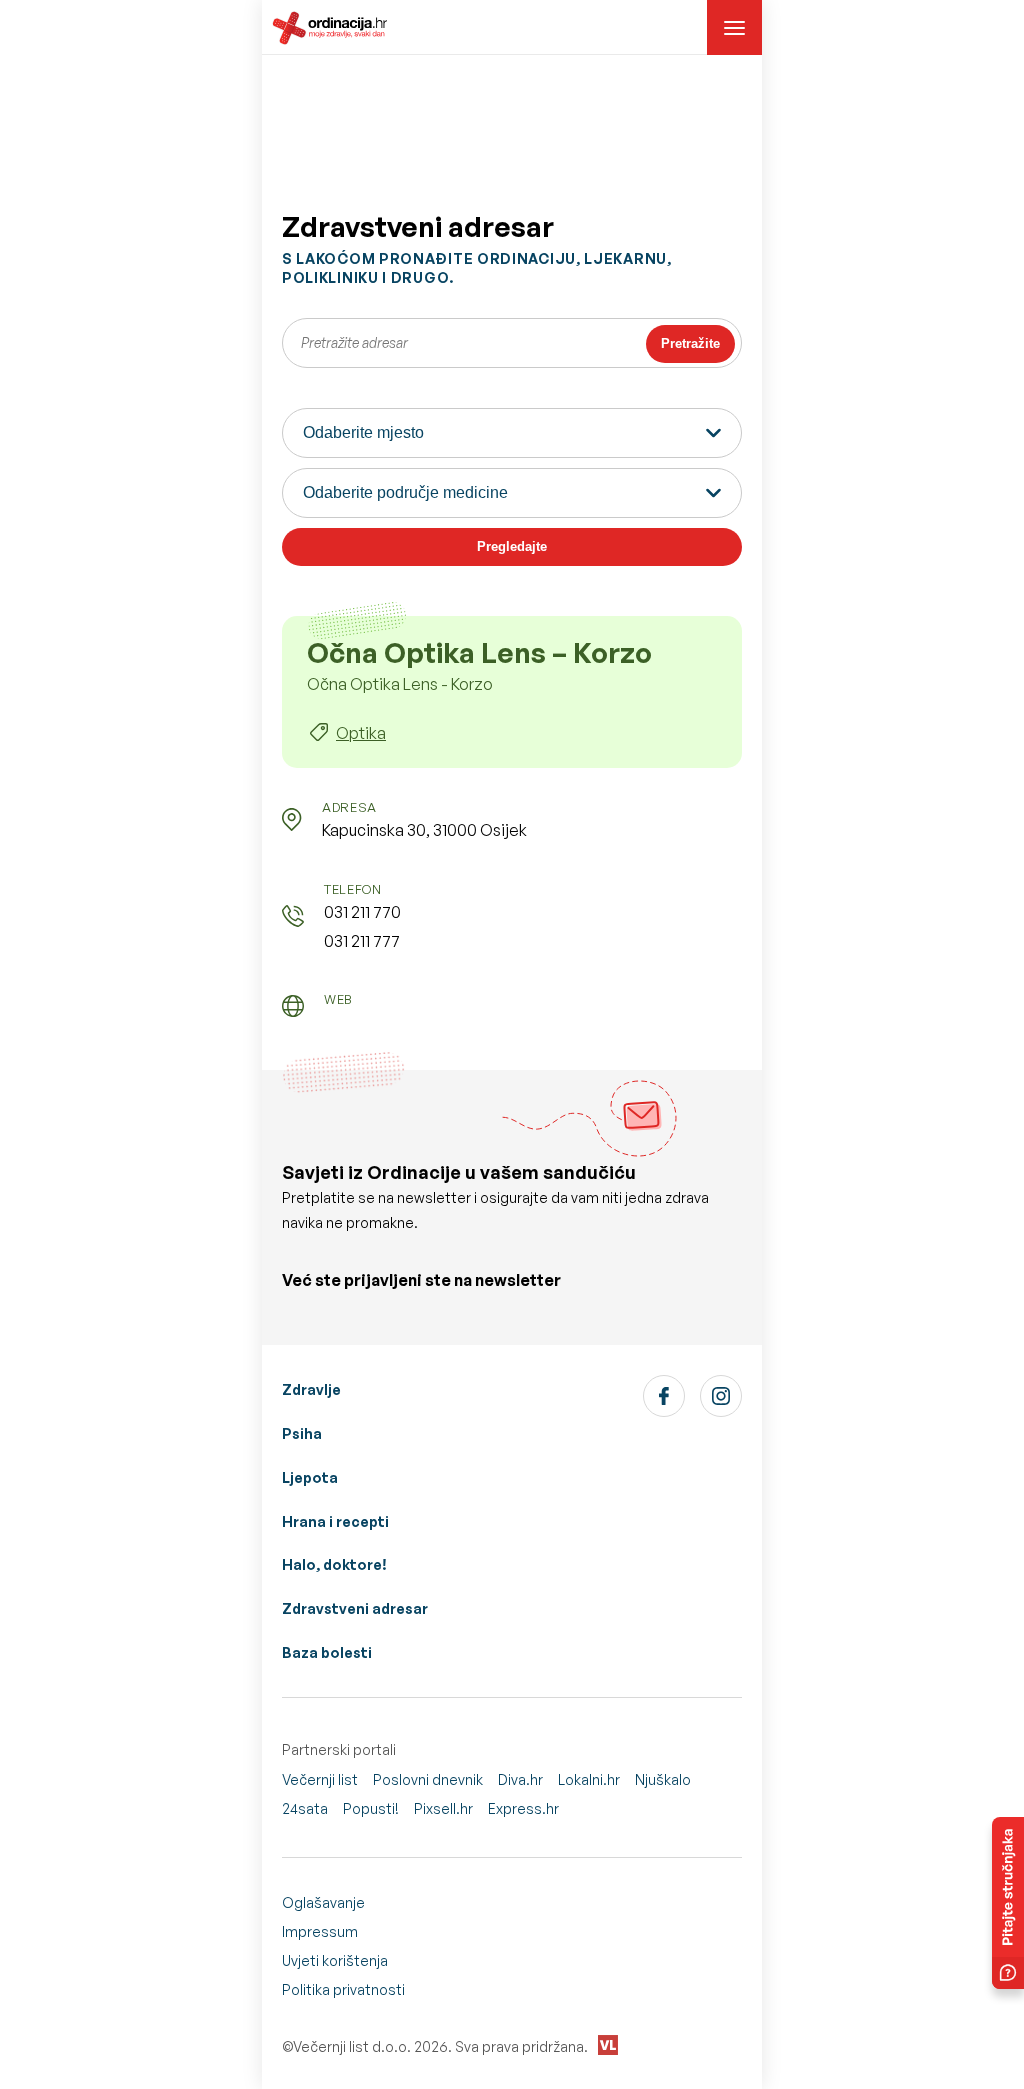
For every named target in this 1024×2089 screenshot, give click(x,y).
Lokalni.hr (589, 1779)
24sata (305, 1808)
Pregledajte (512, 546)
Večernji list (320, 1779)
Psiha (302, 1433)
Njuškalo (663, 1779)
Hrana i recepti (335, 1521)
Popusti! (371, 1808)
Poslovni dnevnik (428, 1779)
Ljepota (310, 1477)
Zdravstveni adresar (355, 1608)
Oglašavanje (323, 1902)
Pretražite (690, 343)
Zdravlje (311, 1389)
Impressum (320, 1931)
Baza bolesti (327, 1652)
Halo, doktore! (334, 1564)
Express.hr (523, 1808)
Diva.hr (520, 1779)
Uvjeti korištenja (335, 1960)
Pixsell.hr (443, 1808)
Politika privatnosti (343, 1989)
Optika (361, 733)
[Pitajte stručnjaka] (1008, 1903)
